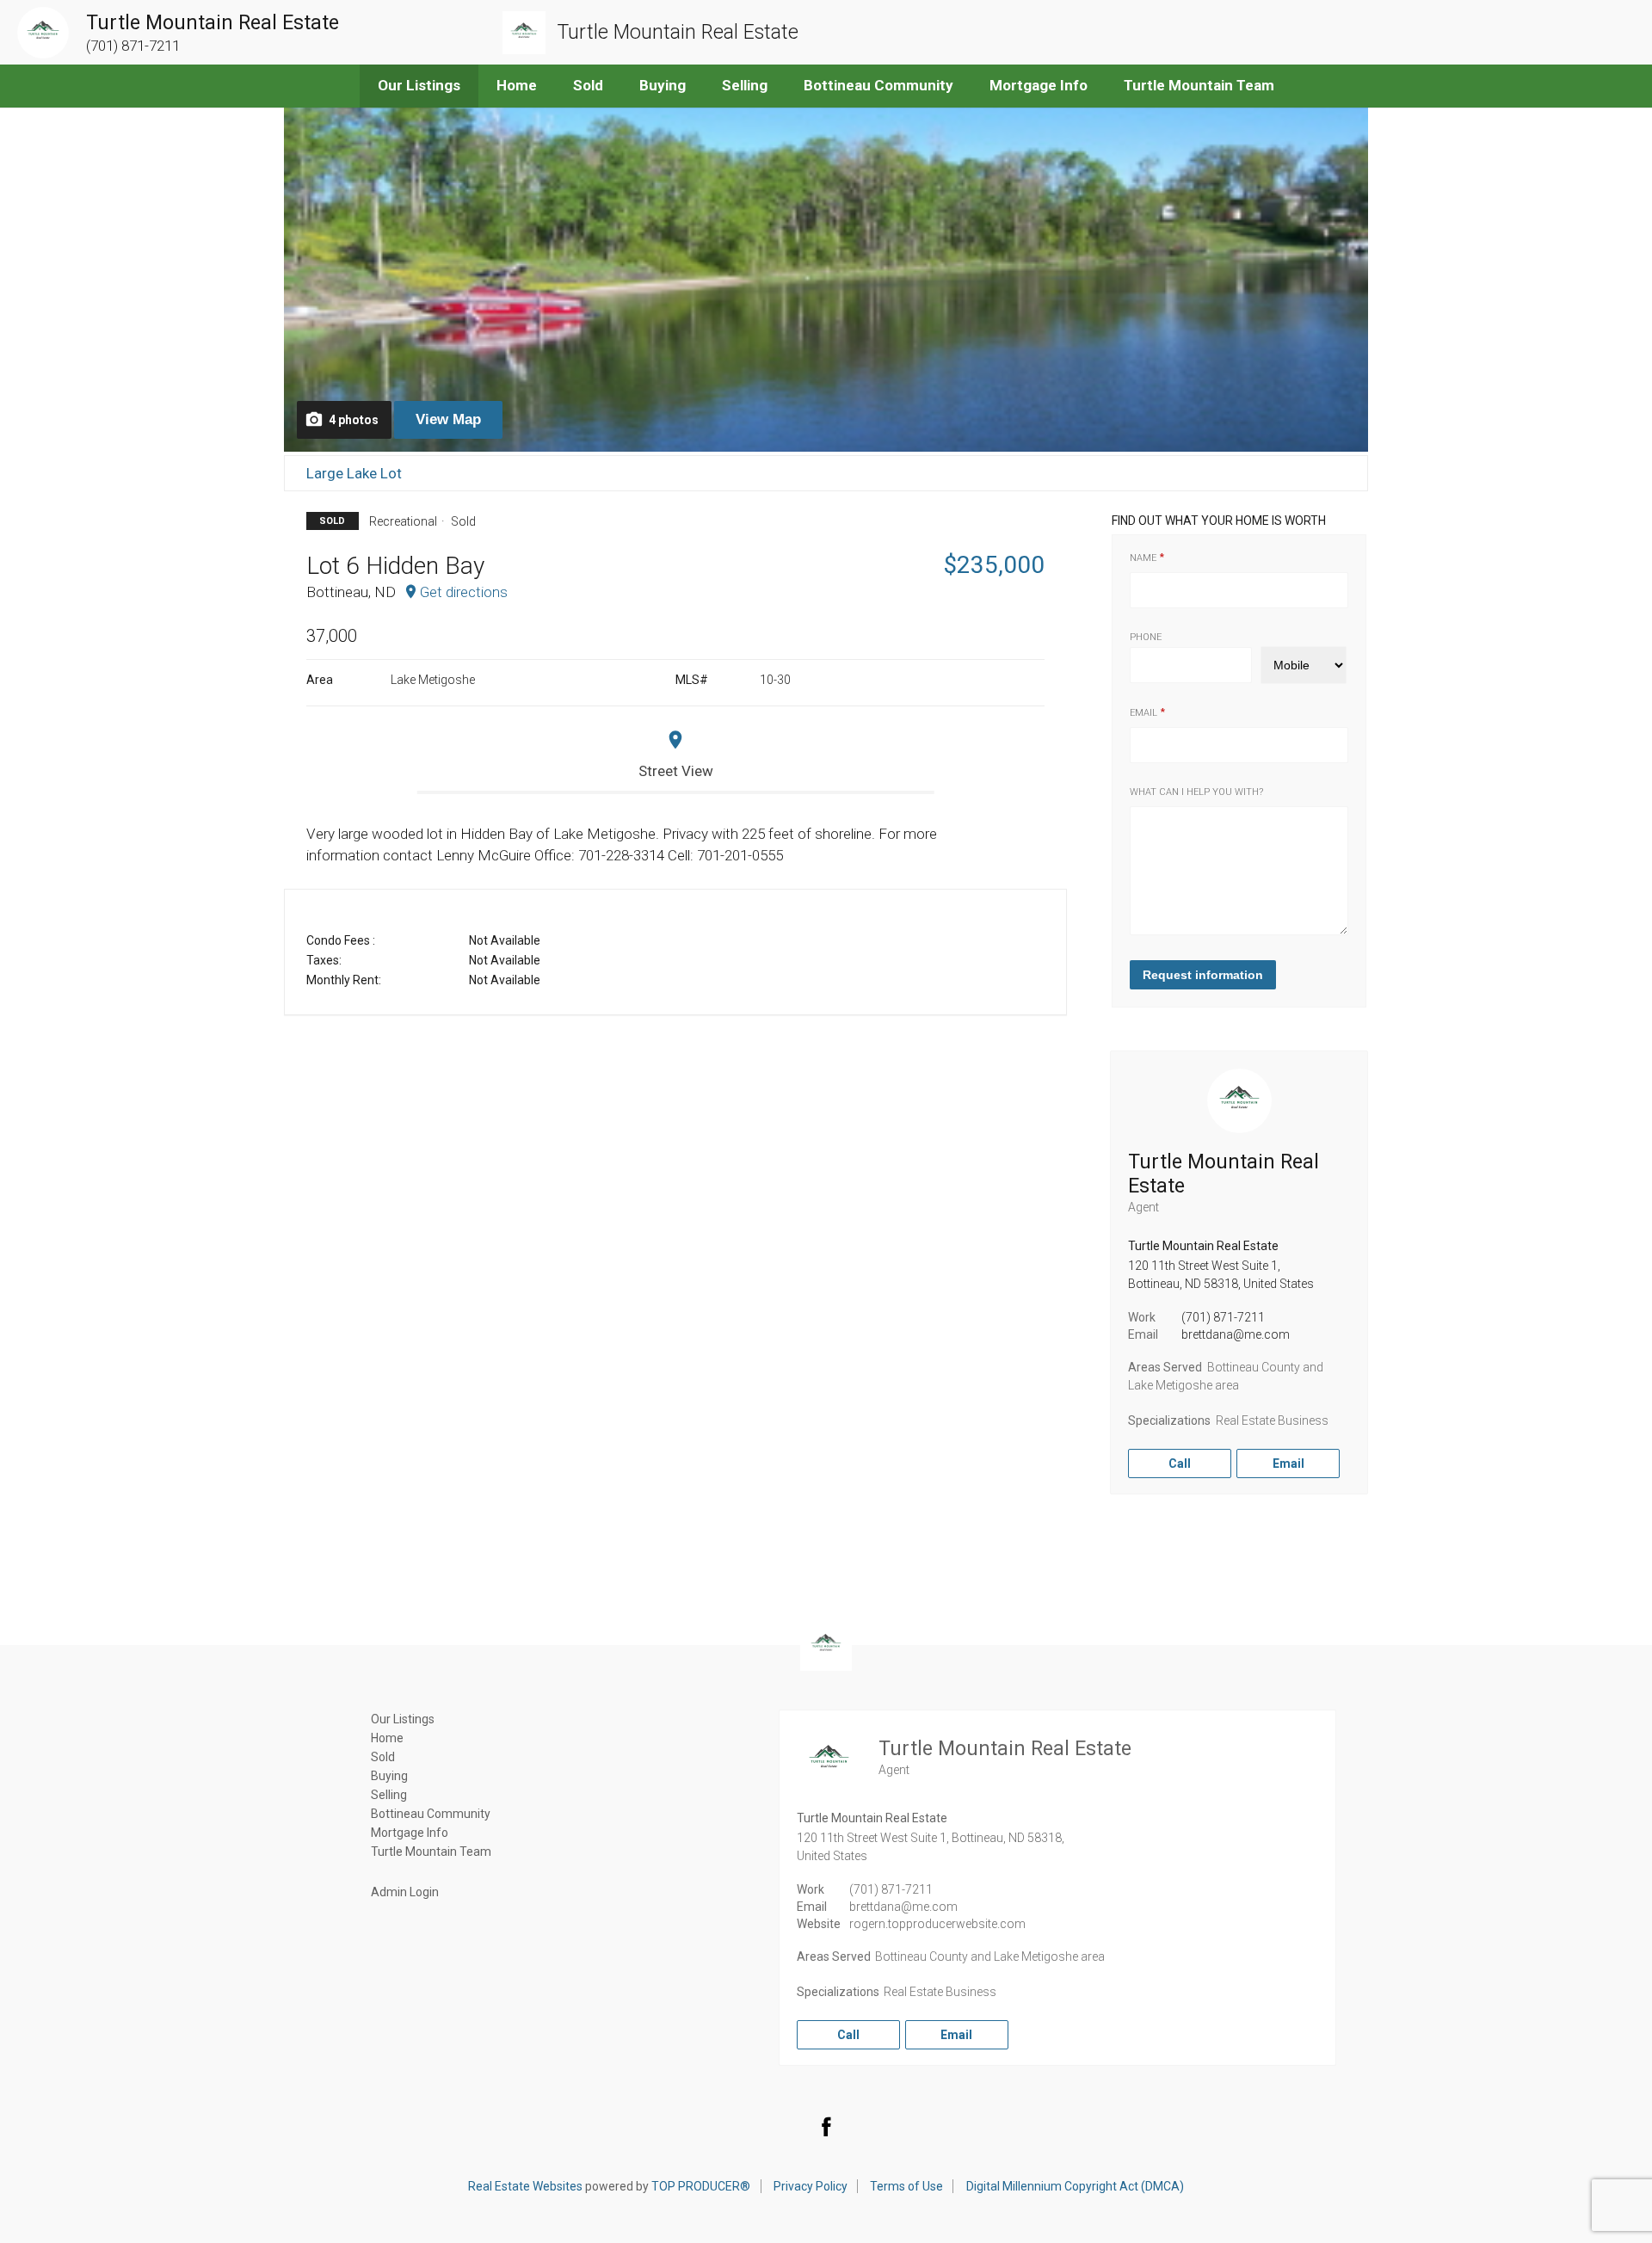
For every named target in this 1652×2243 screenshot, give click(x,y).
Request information (1203, 975)
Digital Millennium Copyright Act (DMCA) (1075, 2186)
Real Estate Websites (525, 2186)
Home (517, 85)
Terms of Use (906, 2186)
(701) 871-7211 (1223, 1317)
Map (448, 419)
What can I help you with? (1196, 792)
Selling (745, 85)
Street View (676, 771)
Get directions (464, 592)
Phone (1146, 637)
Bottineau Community (878, 85)
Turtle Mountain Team (1199, 85)
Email (1143, 713)
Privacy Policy (811, 2186)
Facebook (826, 2126)
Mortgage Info (1039, 85)
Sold (588, 85)
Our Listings (419, 85)
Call (1180, 1463)
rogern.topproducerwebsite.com (937, 1924)
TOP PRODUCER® (701, 2186)
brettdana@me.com (1236, 1334)
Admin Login (405, 1892)
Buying (663, 85)
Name (1143, 558)
